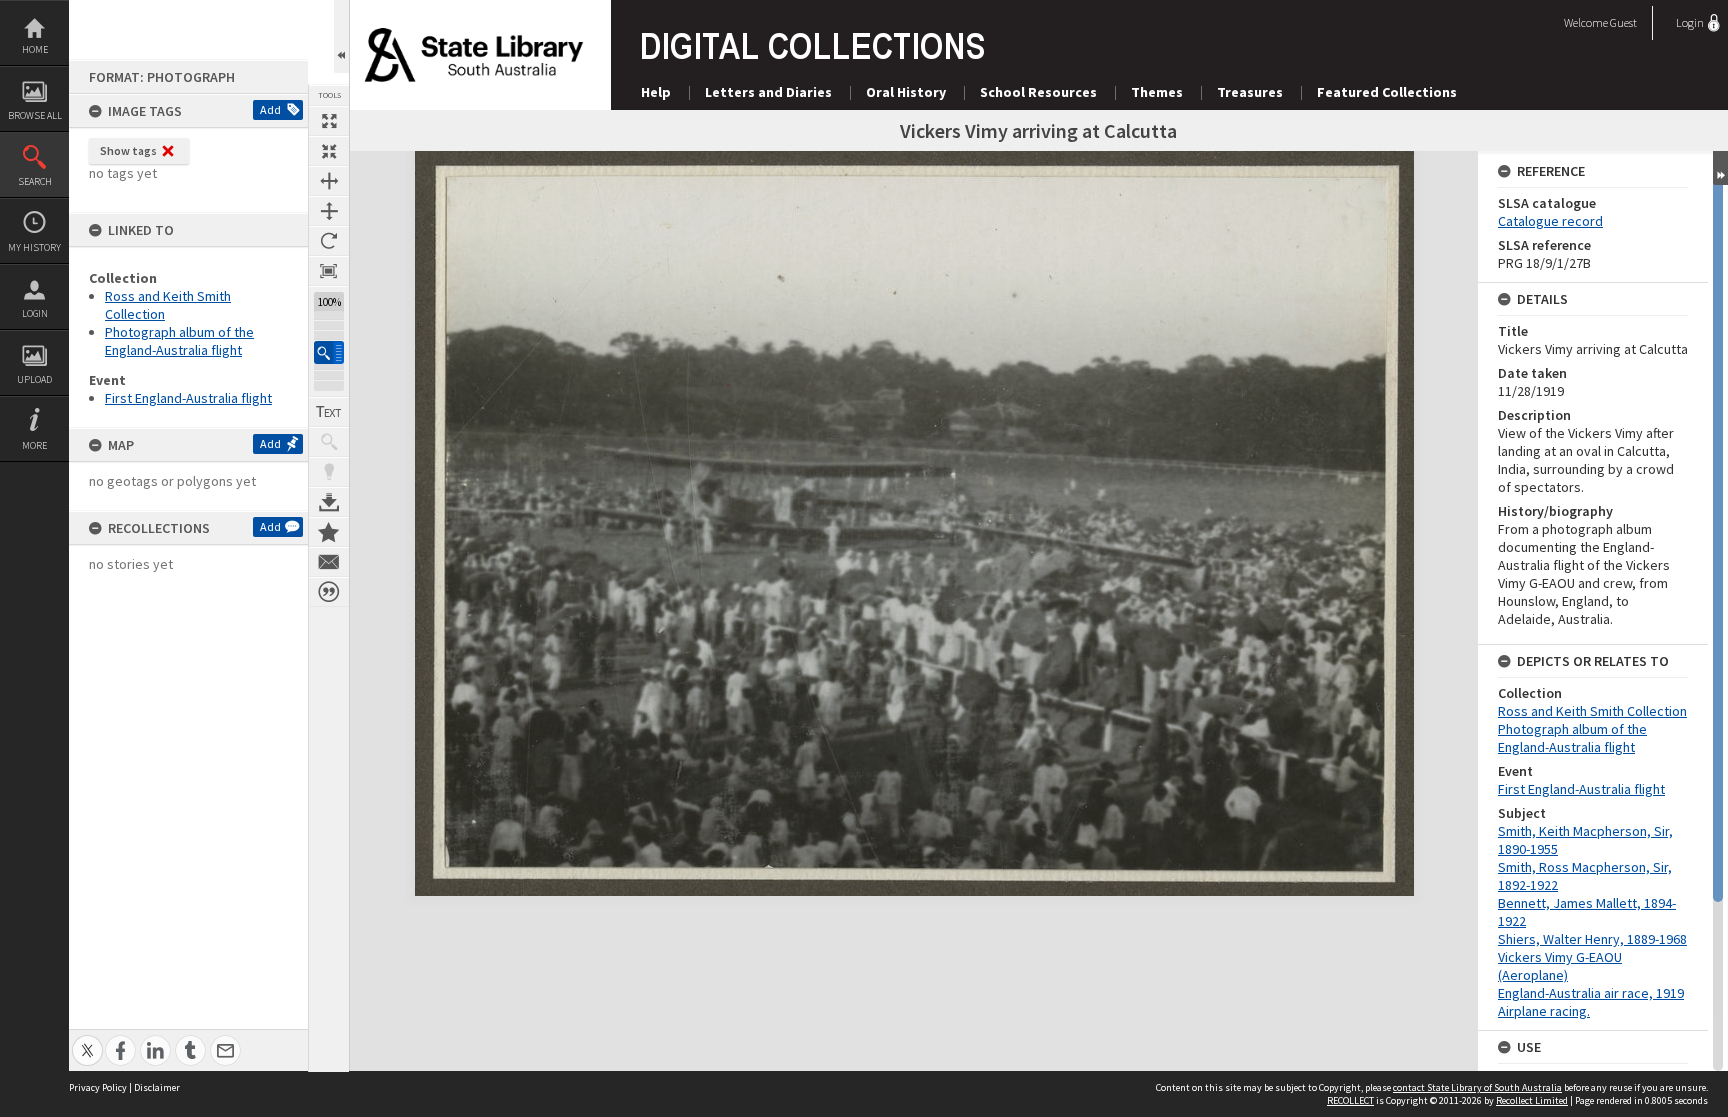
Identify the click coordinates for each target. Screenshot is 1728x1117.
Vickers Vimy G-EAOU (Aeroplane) (1560, 966)
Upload (34, 379)
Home (35, 49)
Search (35, 181)
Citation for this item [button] (329, 592)
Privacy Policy (98, 1087)
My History (34, 247)
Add (270, 109)
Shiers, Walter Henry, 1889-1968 (1592, 939)
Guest (1623, 22)
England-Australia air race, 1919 (1591, 993)
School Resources (1038, 92)
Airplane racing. (1544, 1011)
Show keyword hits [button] (329, 442)
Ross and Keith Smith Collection (1592, 711)
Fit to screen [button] (329, 151)
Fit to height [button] (329, 211)
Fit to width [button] (329, 181)
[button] (329, 352)
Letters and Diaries (768, 92)
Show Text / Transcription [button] (329, 412)
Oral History (906, 92)
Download (329, 502)
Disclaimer (157, 1087)
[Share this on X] (87, 1039)
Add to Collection (329, 532)
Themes (1157, 92)
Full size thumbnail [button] (329, 121)
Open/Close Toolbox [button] (341, 36)
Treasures (1250, 92)
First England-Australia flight (188, 398)
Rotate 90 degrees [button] (329, 241)
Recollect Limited (1532, 1100)
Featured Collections (1387, 92)
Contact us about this (329, 562)
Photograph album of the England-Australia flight (179, 341)
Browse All (35, 115)
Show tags (128, 150)
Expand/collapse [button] (1720, 168)
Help (656, 92)
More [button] (34, 445)
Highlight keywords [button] (329, 472)
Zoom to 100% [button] (329, 271)
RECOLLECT (1350, 1100)
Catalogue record (1550, 221)
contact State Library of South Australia (1477, 1087)
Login (35, 313)
